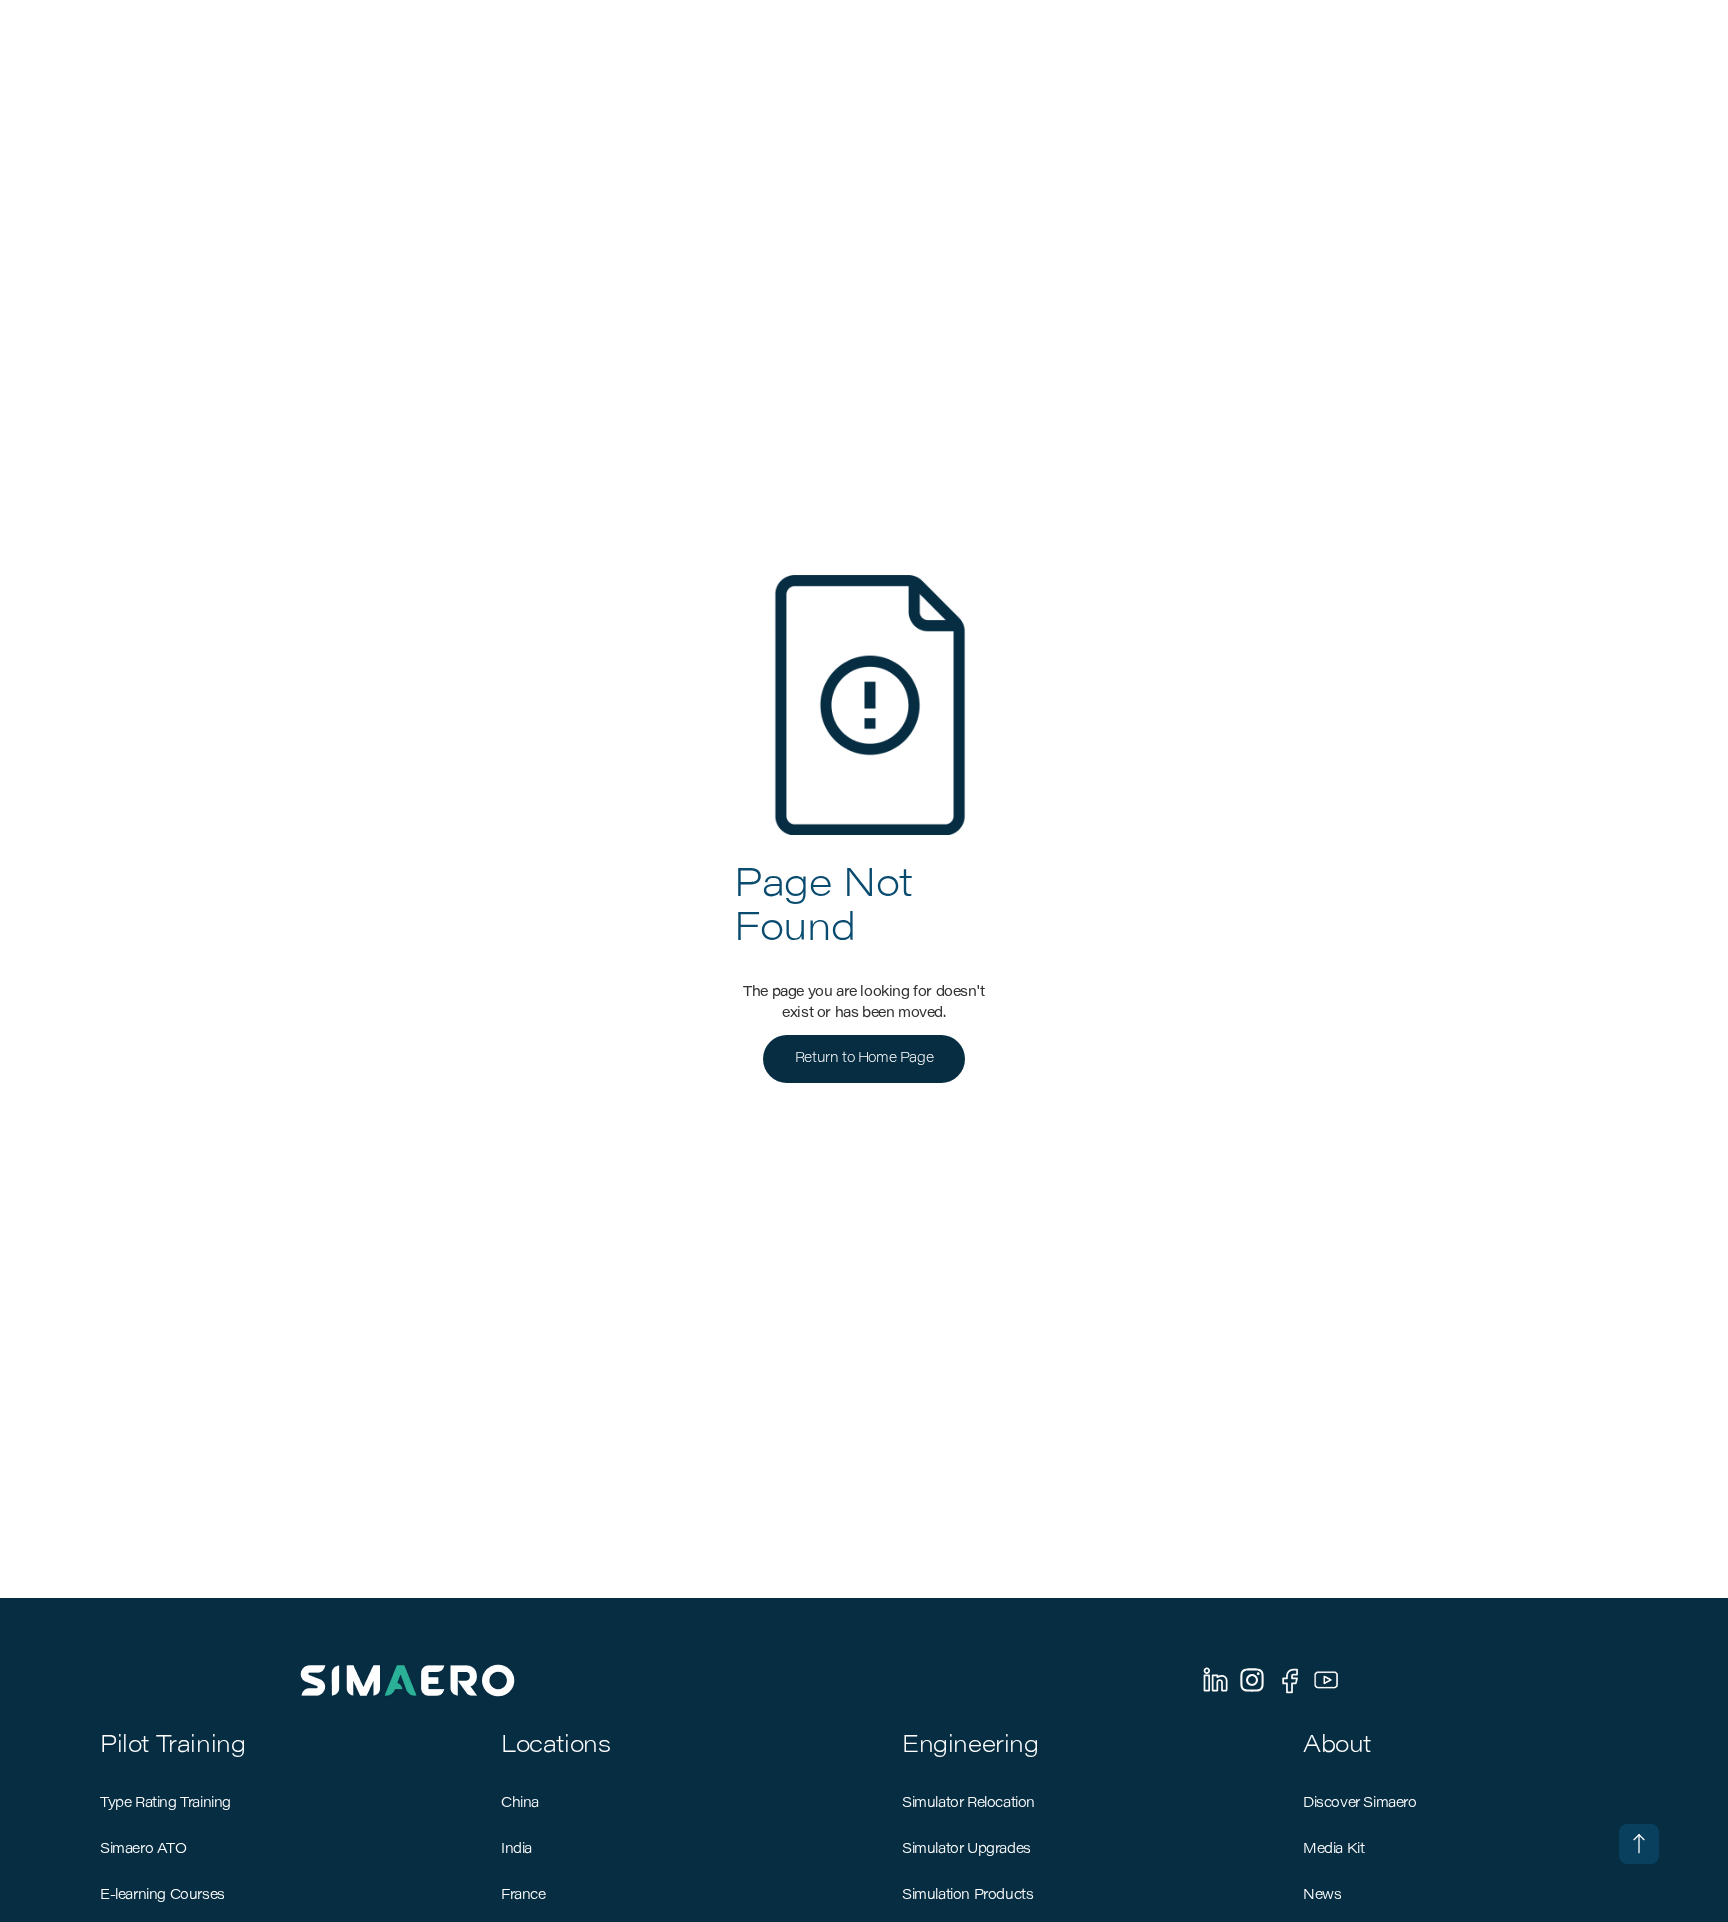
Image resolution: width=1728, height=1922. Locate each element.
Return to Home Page (864, 1059)
